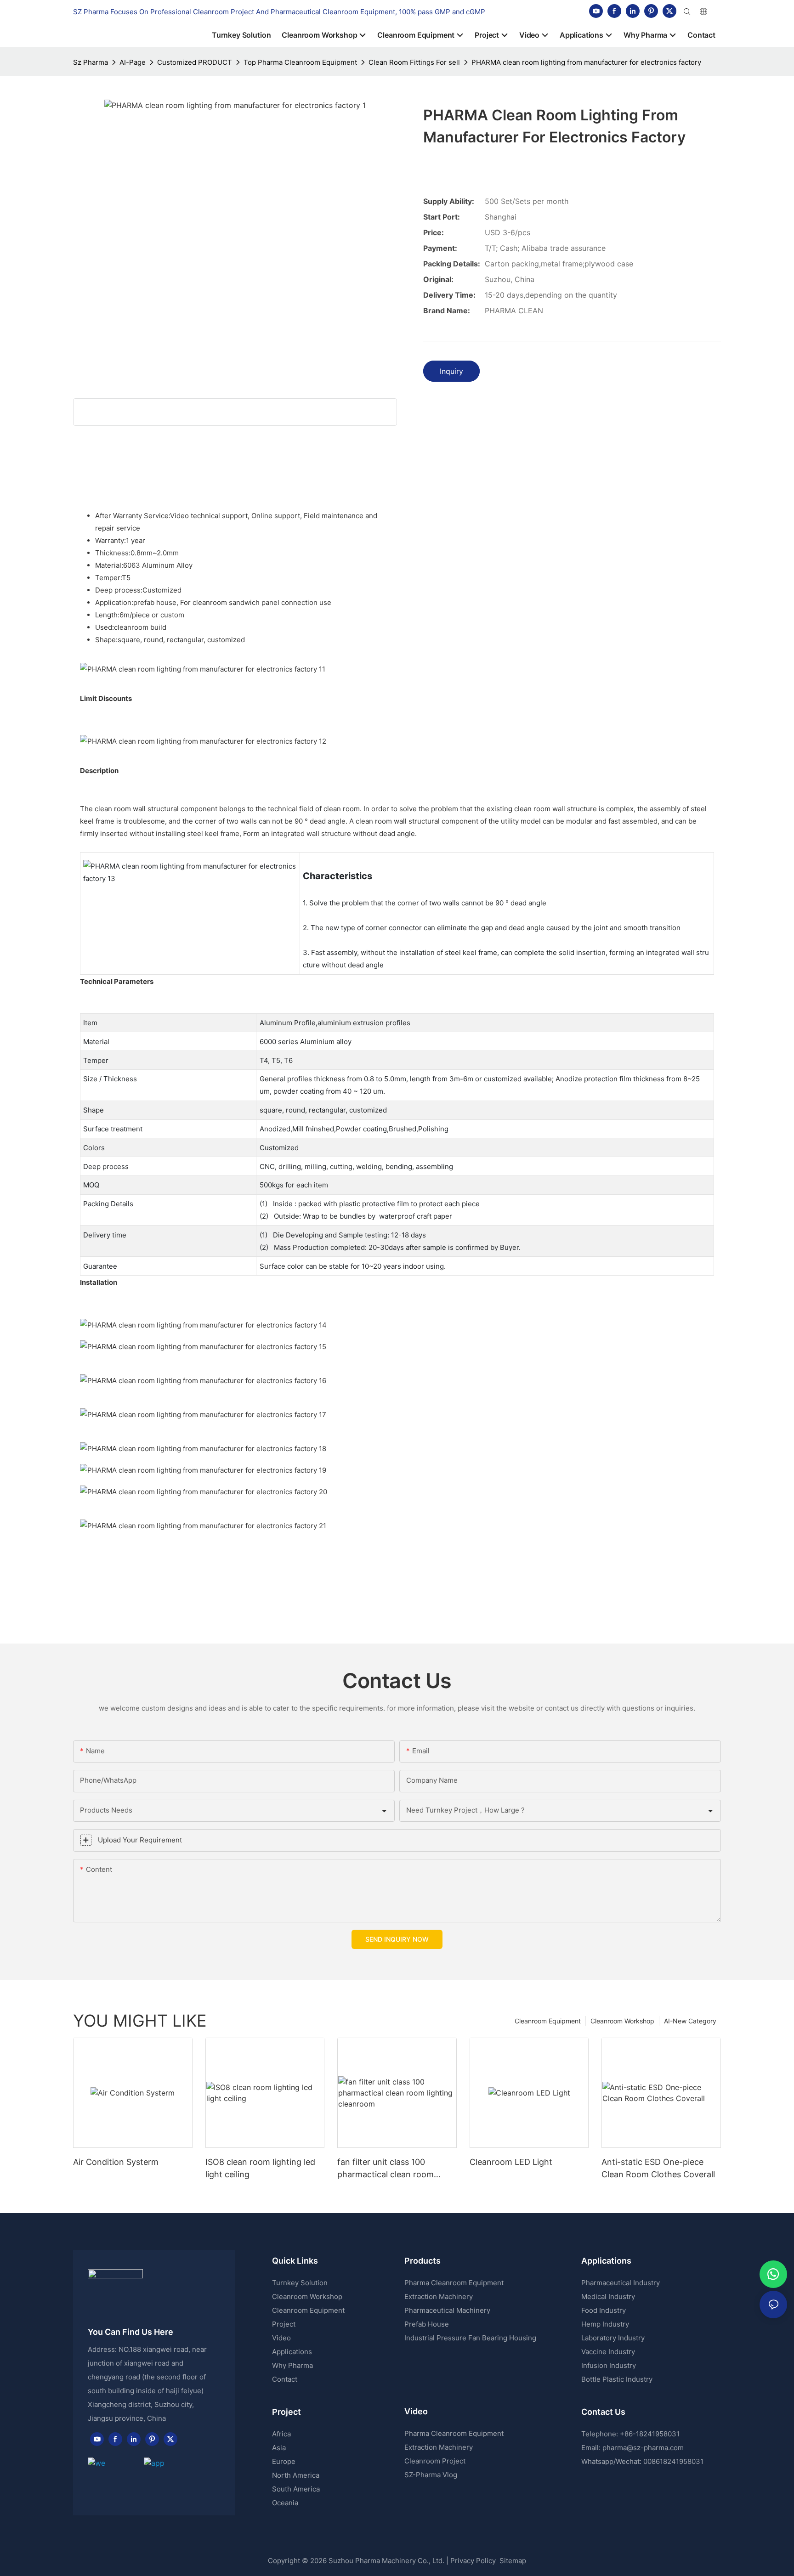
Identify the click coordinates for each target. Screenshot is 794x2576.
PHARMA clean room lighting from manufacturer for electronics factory (586, 62)
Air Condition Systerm (116, 2162)
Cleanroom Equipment (548, 2021)
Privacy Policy (473, 2561)
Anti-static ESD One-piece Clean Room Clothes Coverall (658, 2168)
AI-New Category (690, 2021)
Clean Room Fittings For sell (414, 62)
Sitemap (512, 2561)
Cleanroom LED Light (511, 2162)
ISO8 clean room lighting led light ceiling (260, 2168)
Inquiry (451, 371)
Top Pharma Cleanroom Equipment (300, 62)
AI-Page (133, 62)
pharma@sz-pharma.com (643, 2448)
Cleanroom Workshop (622, 2021)
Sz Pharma (91, 62)
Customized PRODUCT (195, 62)
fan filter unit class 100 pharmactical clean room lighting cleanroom (386, 2169)
